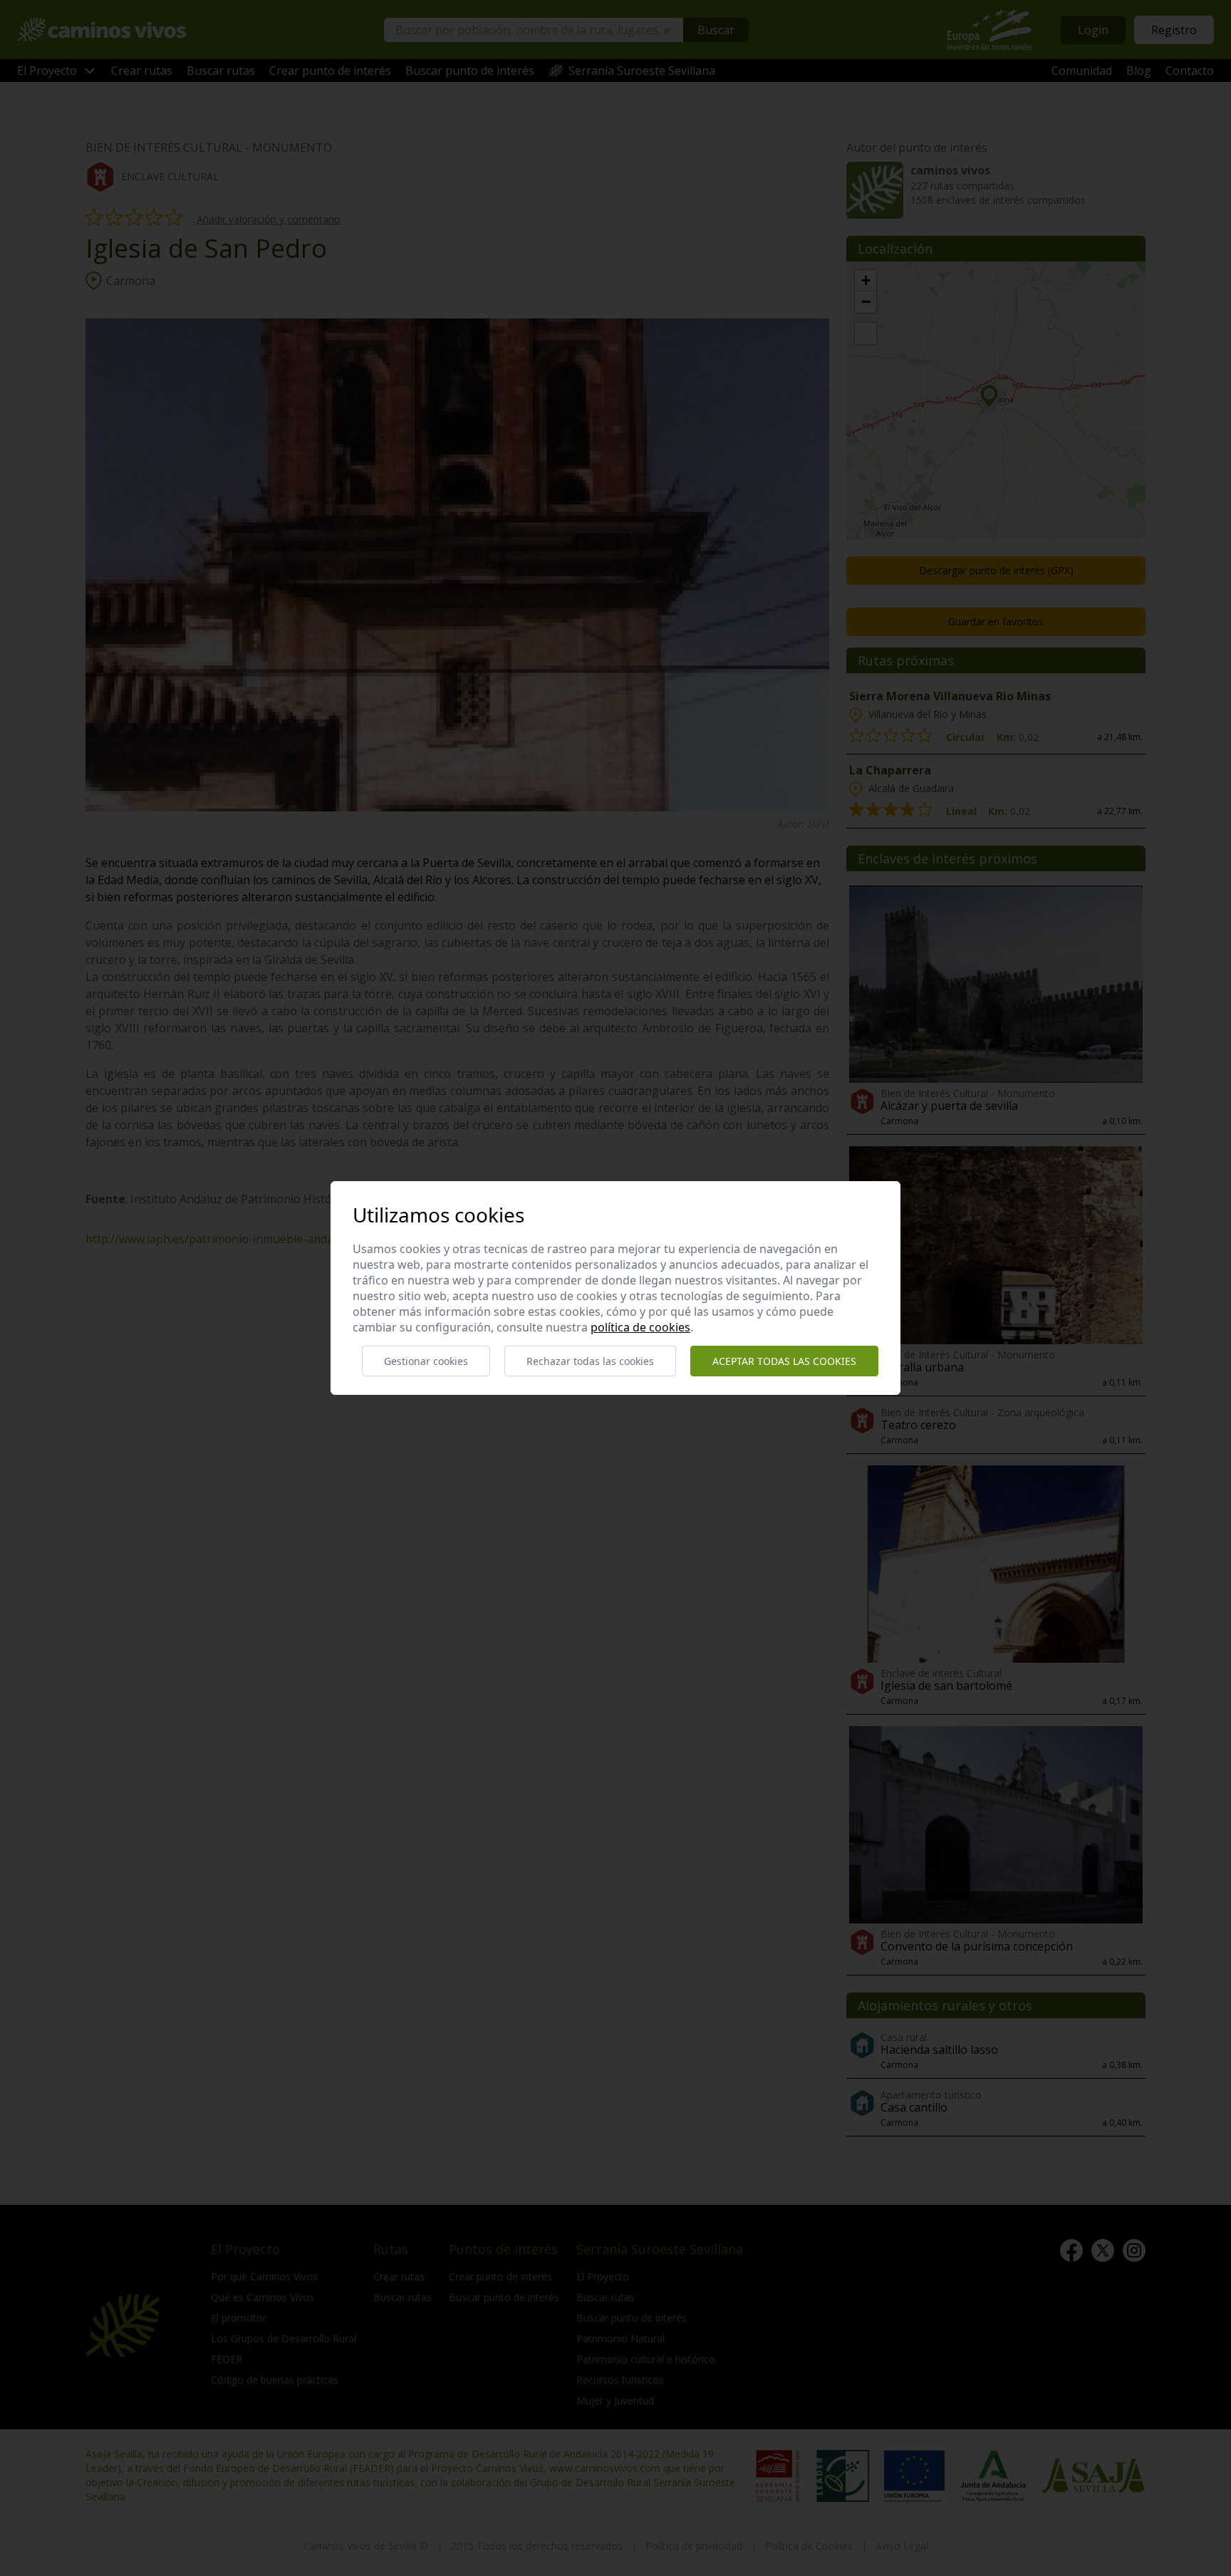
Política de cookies (640, 1327)
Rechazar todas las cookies (590, 1361)
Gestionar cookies (426, 1361)
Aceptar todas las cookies (784, 1361)
